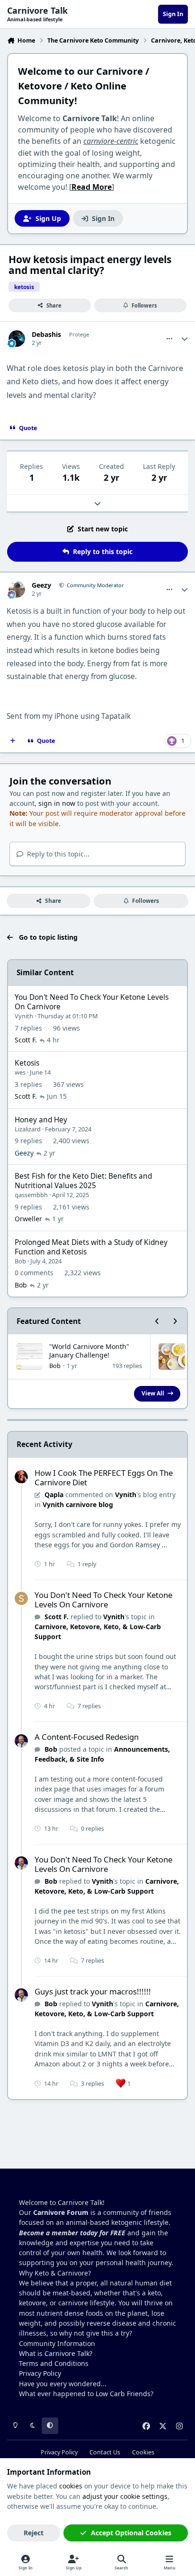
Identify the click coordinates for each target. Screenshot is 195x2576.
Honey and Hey (41, 1120)
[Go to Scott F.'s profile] (21, 1598)
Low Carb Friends (123, 2394)
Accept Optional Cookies (131, 2533)
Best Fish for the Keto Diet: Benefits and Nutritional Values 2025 (83, 1181)
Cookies (143, 2452)
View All (153, 1393)
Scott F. (26, 1040)
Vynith (24, 1016)
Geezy (41, 585)
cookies (71, 2486)
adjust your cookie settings (125, 2496)
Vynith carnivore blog (78, 1504)
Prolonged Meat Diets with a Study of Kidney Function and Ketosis (91, 1247)
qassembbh (31, 1195)
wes (20, 1072)
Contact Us (105, 2452)
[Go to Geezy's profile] (17, 589)
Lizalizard (28, 1129)
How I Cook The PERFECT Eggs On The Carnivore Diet (104, 1478)
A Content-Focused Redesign (87, 1737)
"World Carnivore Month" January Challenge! (89, 1351)
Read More (92, 187)
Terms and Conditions (54, 2363)
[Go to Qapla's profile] (21, 1477)
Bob (20, 1261)
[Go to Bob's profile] (21, 1741)
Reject (34, 2533)
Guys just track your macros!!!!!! (93, 1991)
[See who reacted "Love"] (121, 2083)
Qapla (54, 1495)
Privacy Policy (40, 2373)
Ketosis (27, 1063)
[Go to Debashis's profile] (17, 339)
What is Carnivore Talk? (56, 2353)
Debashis (46, 335)
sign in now (57, 803)
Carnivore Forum (61, 2212)
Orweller (28, 1219)
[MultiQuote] (13, 741)
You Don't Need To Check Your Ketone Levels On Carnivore (92, 1002)
